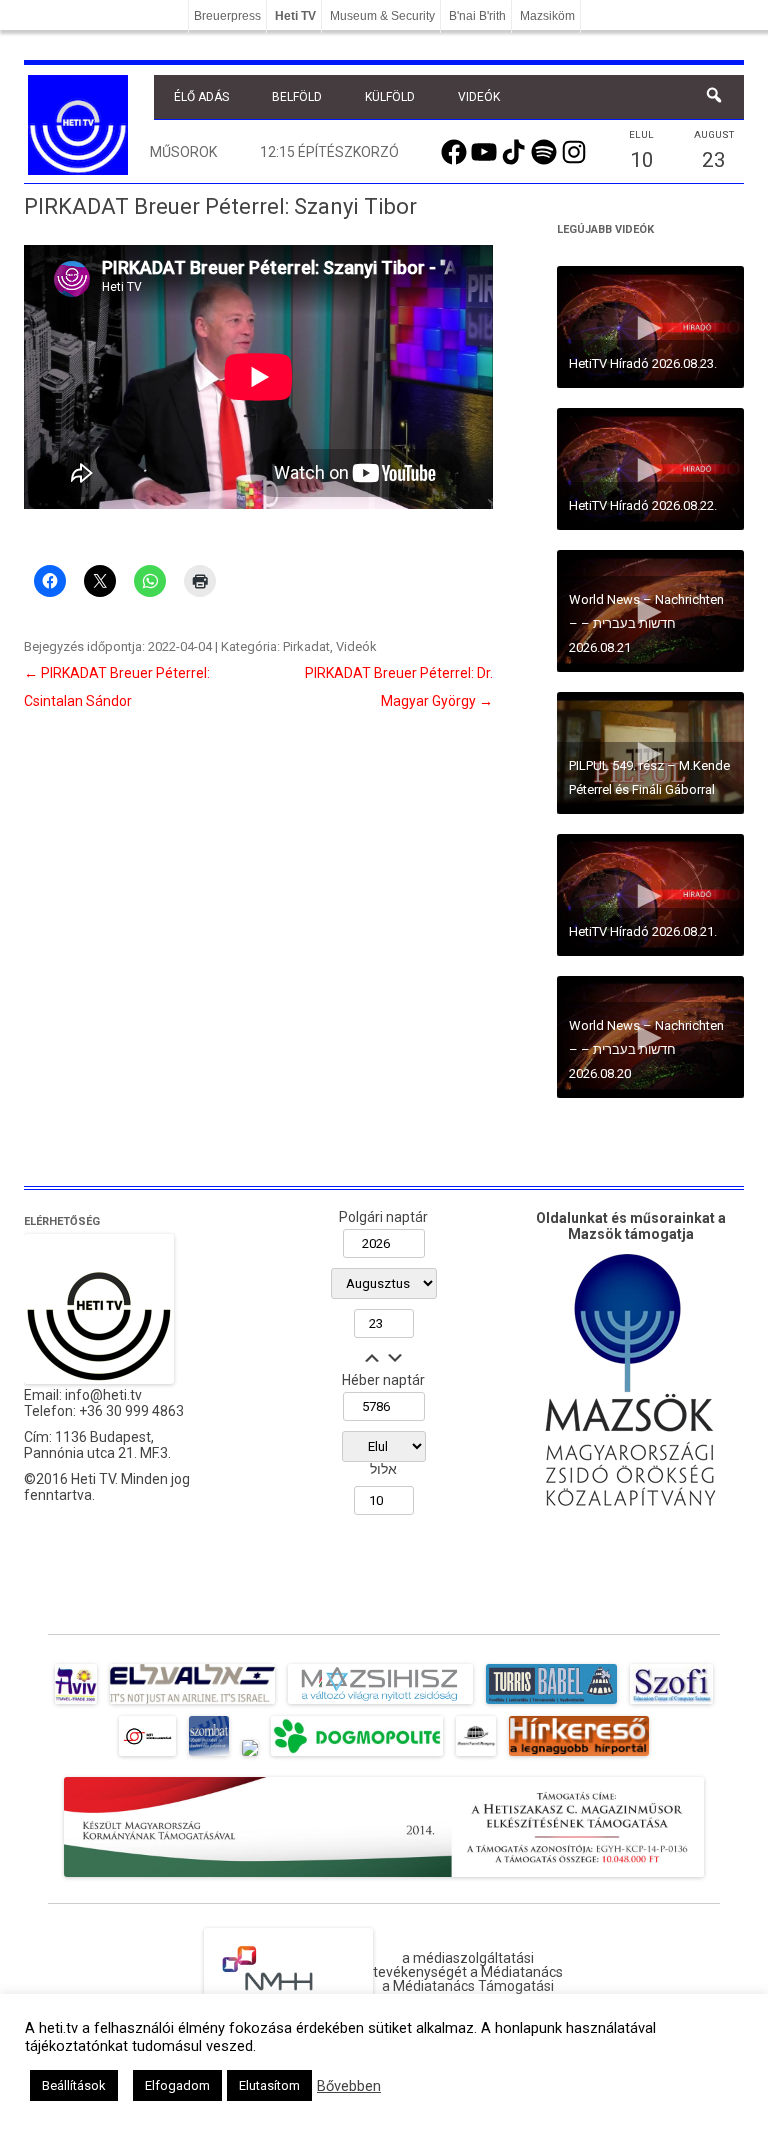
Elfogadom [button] (177, 2085)
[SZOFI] (671, 1704)
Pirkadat (306, 646)
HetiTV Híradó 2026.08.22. (643, 505)
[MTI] (147, 1756)
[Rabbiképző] (250, 1756)
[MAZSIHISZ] (380, 1704)
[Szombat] (209, 1756)
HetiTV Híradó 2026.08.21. (643, 931)
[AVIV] (76, 1704)
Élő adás (201, 97)
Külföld (390, 97)
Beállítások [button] (74, 2085)
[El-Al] (192, 1704)
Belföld (297, 97)
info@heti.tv (103, 1395)
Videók (479, 97)
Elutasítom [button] (269, 2085)
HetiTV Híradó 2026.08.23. (643, 363)
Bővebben (349, 2086)
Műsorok (183, 152)
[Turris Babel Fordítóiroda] (551, 1704)
